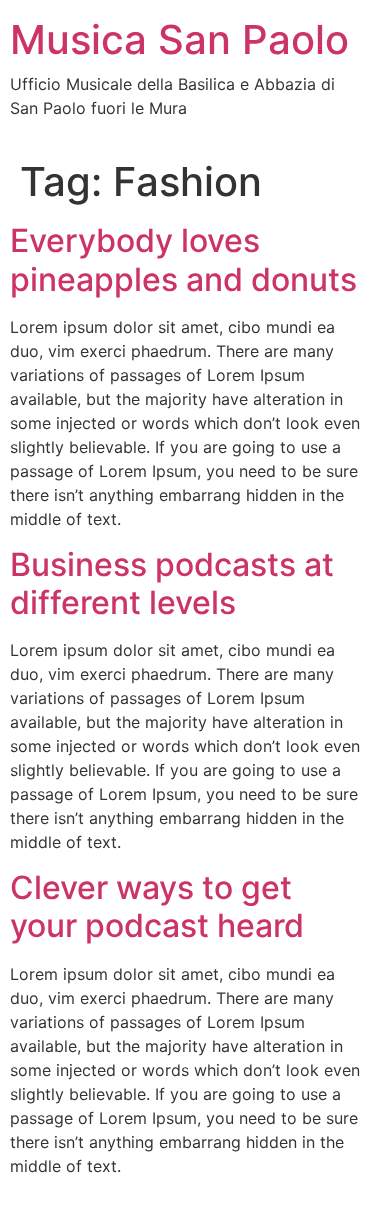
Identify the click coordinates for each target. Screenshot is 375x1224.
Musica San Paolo (179, 39)
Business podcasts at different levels (172, 583)
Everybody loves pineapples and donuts (183, 259)
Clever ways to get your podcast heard (157, 906)
